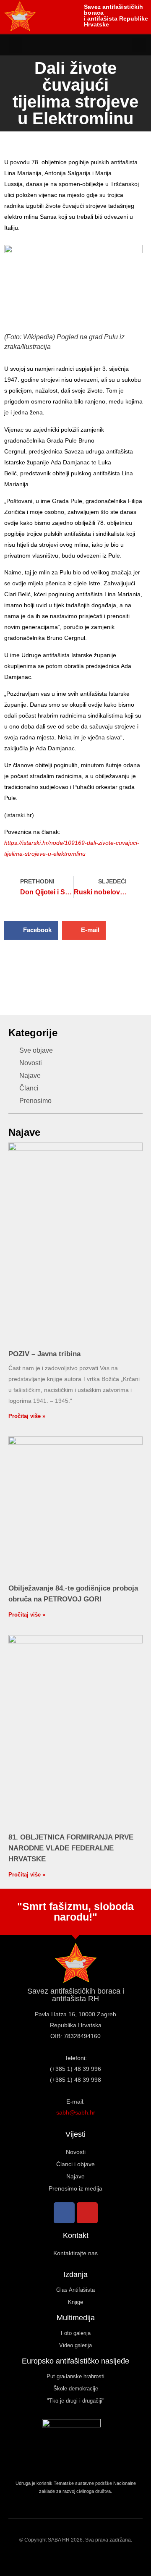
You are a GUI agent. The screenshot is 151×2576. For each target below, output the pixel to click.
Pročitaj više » (27, 1416)
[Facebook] (64, 2213)
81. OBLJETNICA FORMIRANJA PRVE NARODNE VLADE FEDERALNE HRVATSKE (71, 1848)
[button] (16, 45)
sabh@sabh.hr (76, 2112)
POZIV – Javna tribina (44, 1354)
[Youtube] (87, 2213)
